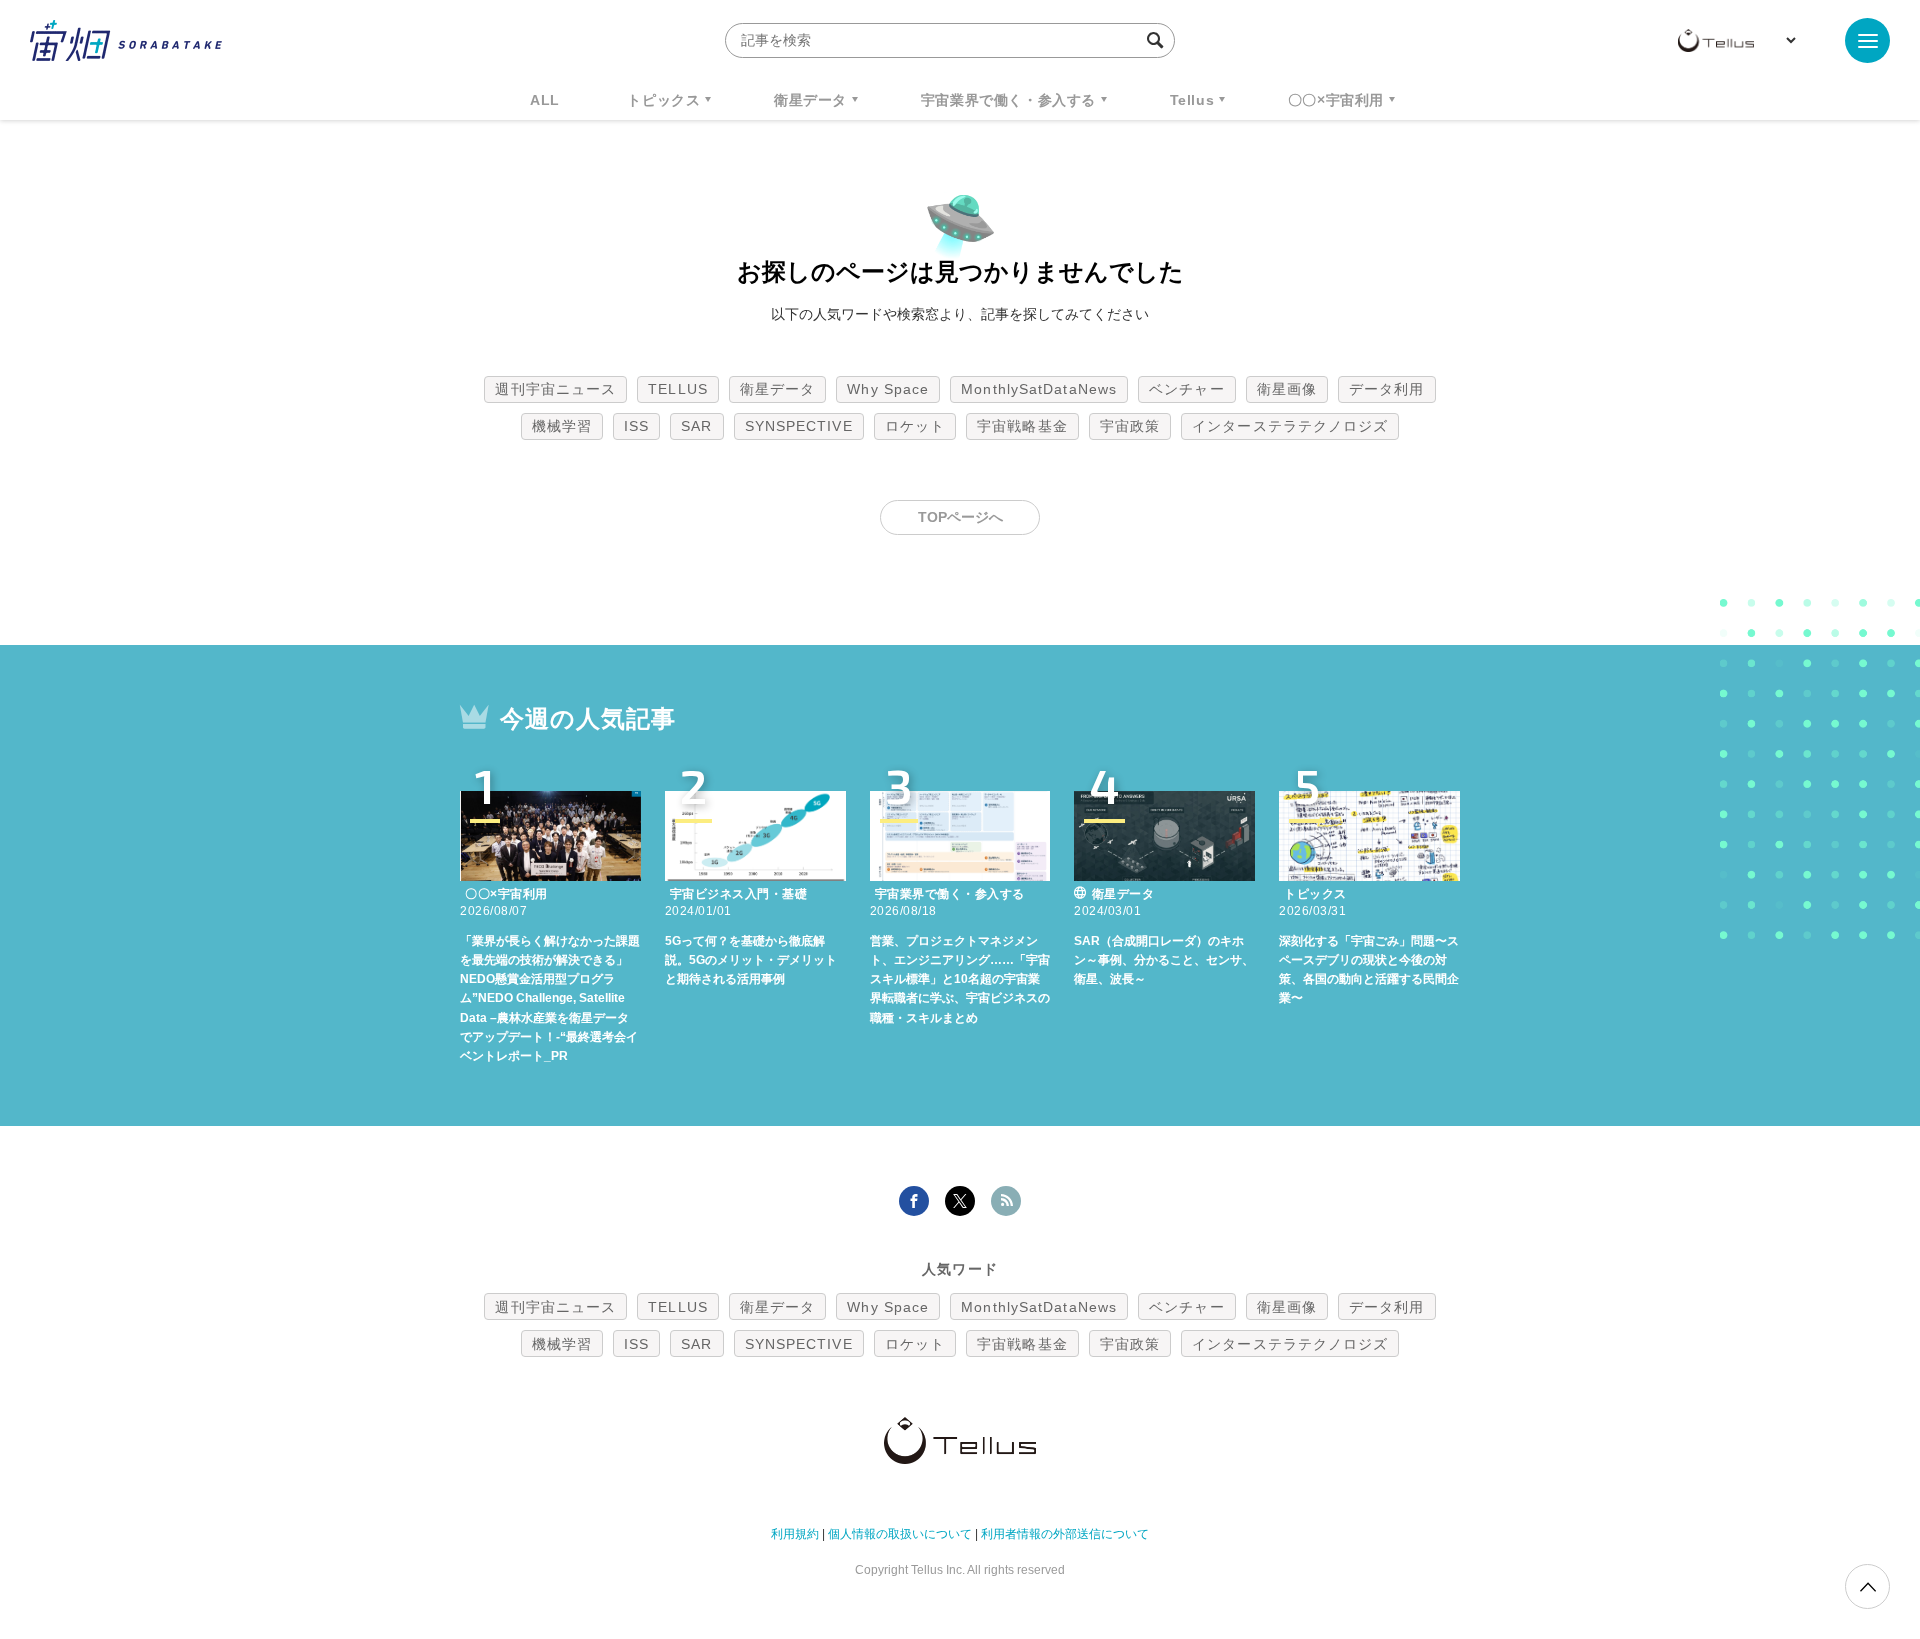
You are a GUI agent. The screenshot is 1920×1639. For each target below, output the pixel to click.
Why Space (888, 389)
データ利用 (1387, 389)
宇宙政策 (1130, 426)
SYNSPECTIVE (799, 426)
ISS (636, 426)
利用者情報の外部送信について (1065, 1534)
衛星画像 (1287, 389)
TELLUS (678, 389)
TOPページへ (960, 517)
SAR (696, 426)
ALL (545, 100)
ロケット (915, 426)
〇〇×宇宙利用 (1336, 100)
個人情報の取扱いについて (900, 1534)
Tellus (1192, 100)
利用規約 (795, 1534)
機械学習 (562, 426)
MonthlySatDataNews (1039, 389)
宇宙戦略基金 (1022, 426)
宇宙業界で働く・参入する (1008, 100)
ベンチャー (1187, 389)
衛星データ (810, 100)
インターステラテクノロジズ (1290, 426)
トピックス (663, 100)
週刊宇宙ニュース (555, 389)
